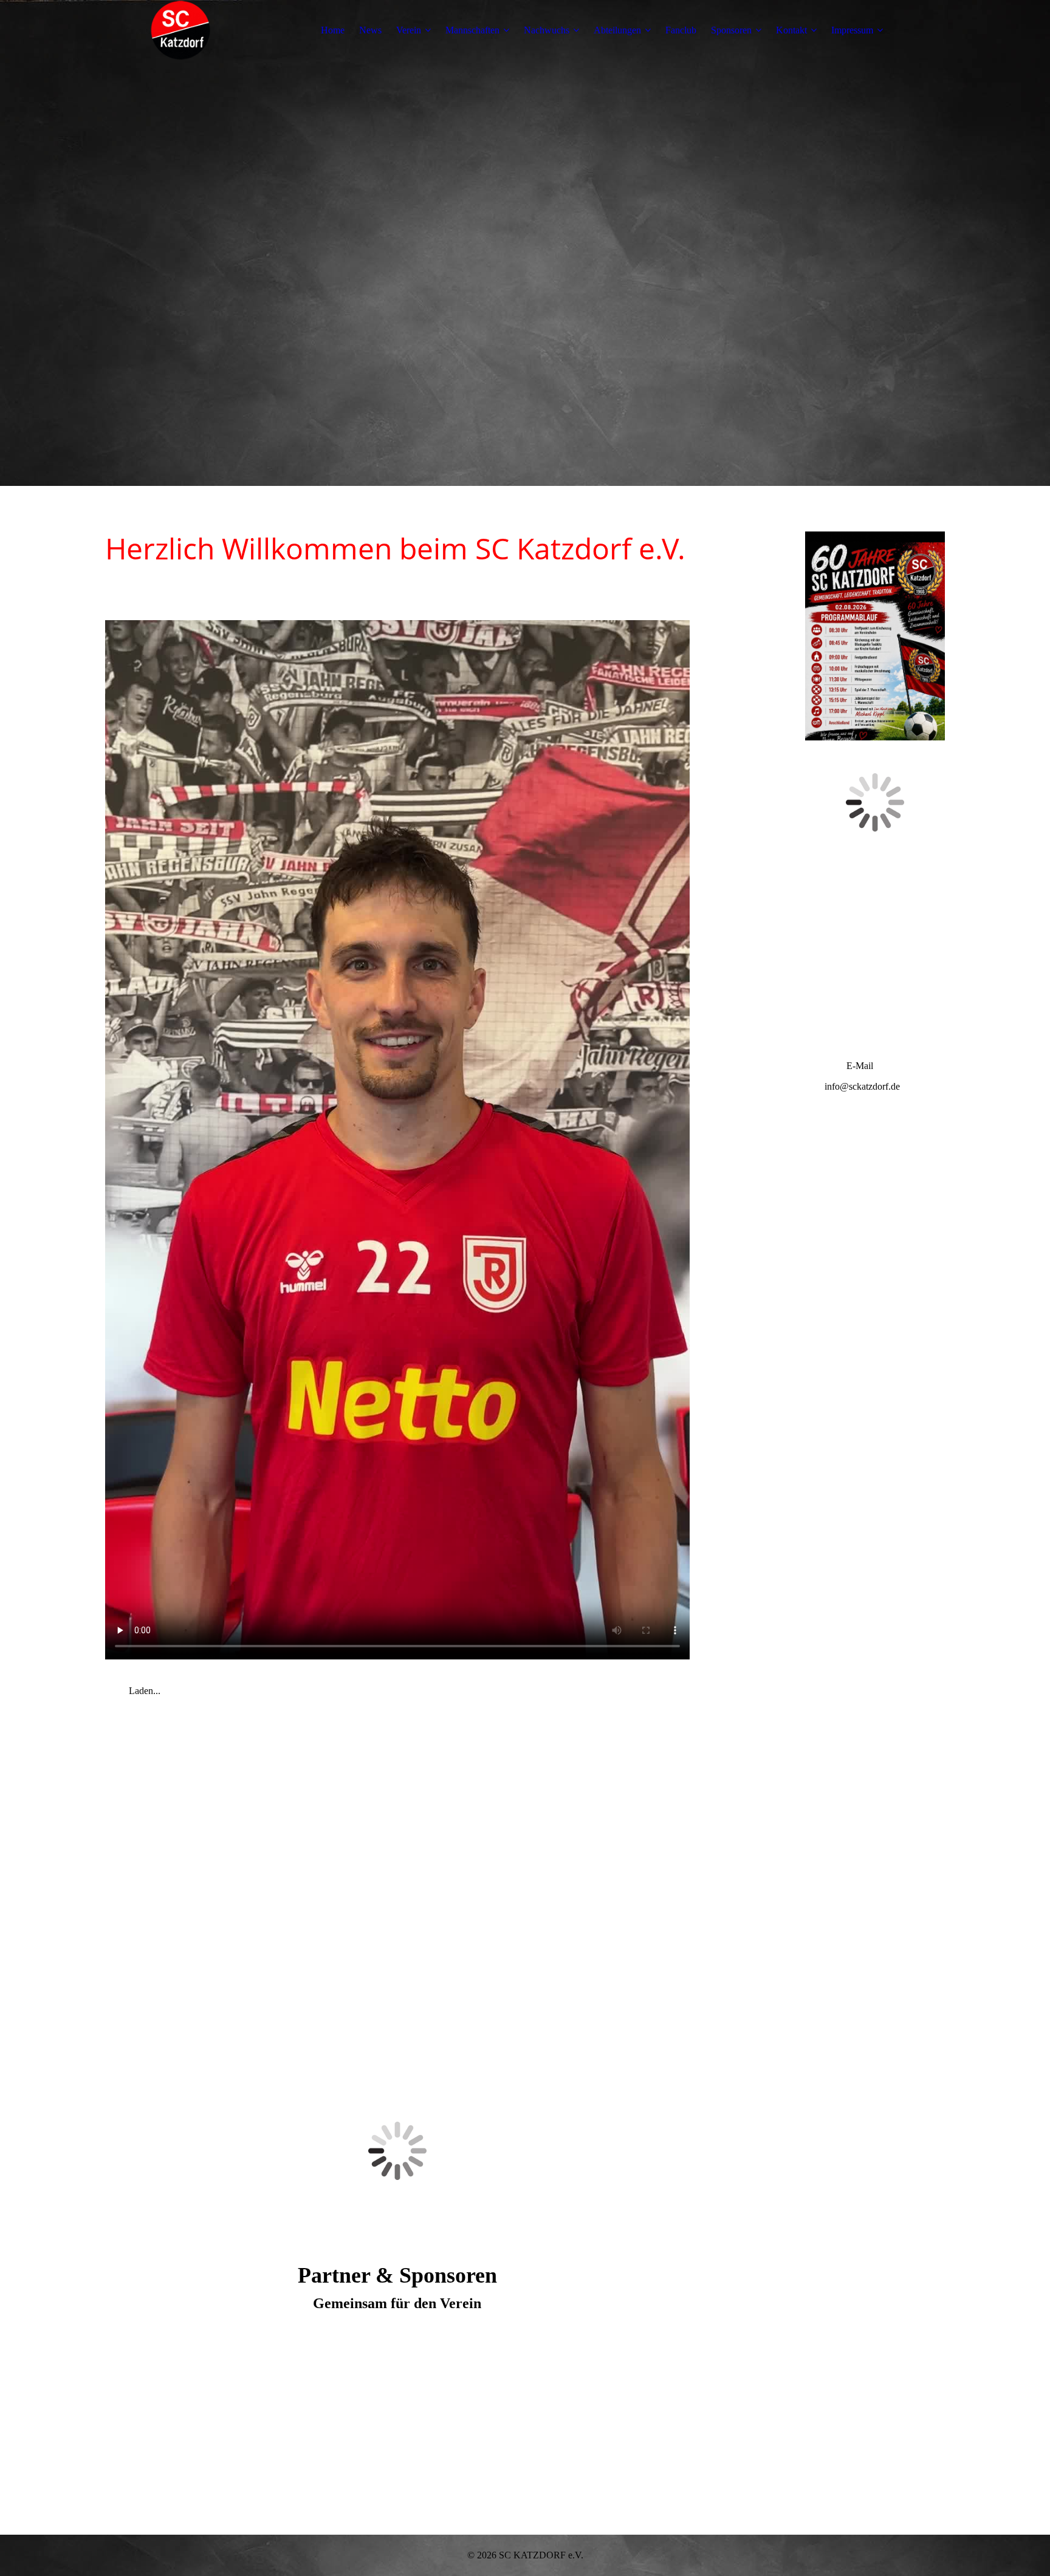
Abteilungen (617, 30)
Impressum (852, 30)
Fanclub (681, 30)
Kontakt (791, 30)
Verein (409, 30)
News (370, 30)
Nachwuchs (547, 30)
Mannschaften (472, 30)
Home (333, 30)
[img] (181, 30)
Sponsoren (731, 30)
